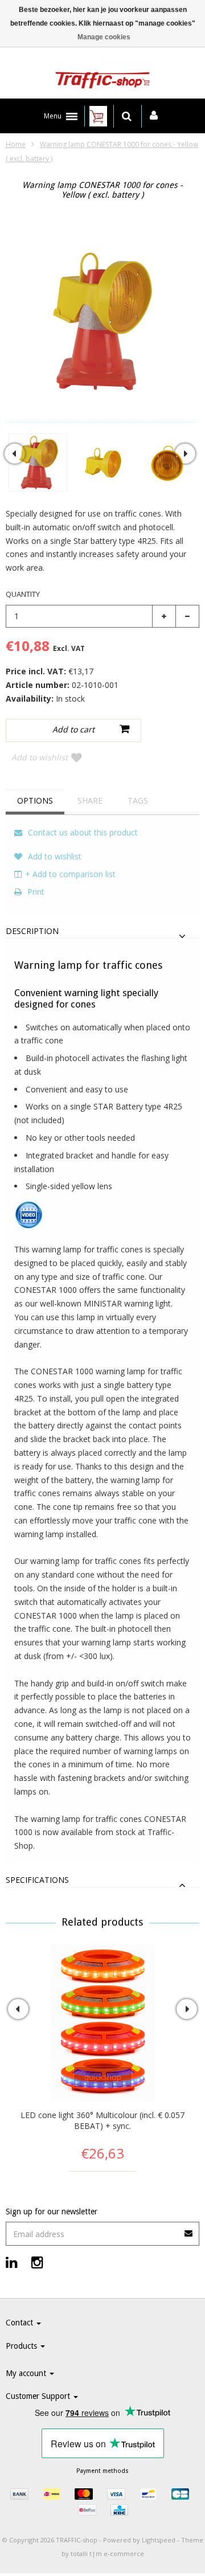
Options (35, 800)
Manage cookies (104, 37)
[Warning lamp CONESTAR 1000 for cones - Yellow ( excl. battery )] (38, 462)
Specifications (37, 1880)
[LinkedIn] (12, 2262)
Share (90, 800)
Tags (138, 800)
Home (16, 144)
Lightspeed (159, 2540)
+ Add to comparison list (70, 874)
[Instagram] (37, 2262)
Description (32, 931)
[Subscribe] (102, 2229)
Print (35, 892)
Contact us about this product (82, 832)
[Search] (127, 116)
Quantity (23, 594)
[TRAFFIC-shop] (102, 76)
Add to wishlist (40, 757)
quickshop (103, 2077)
